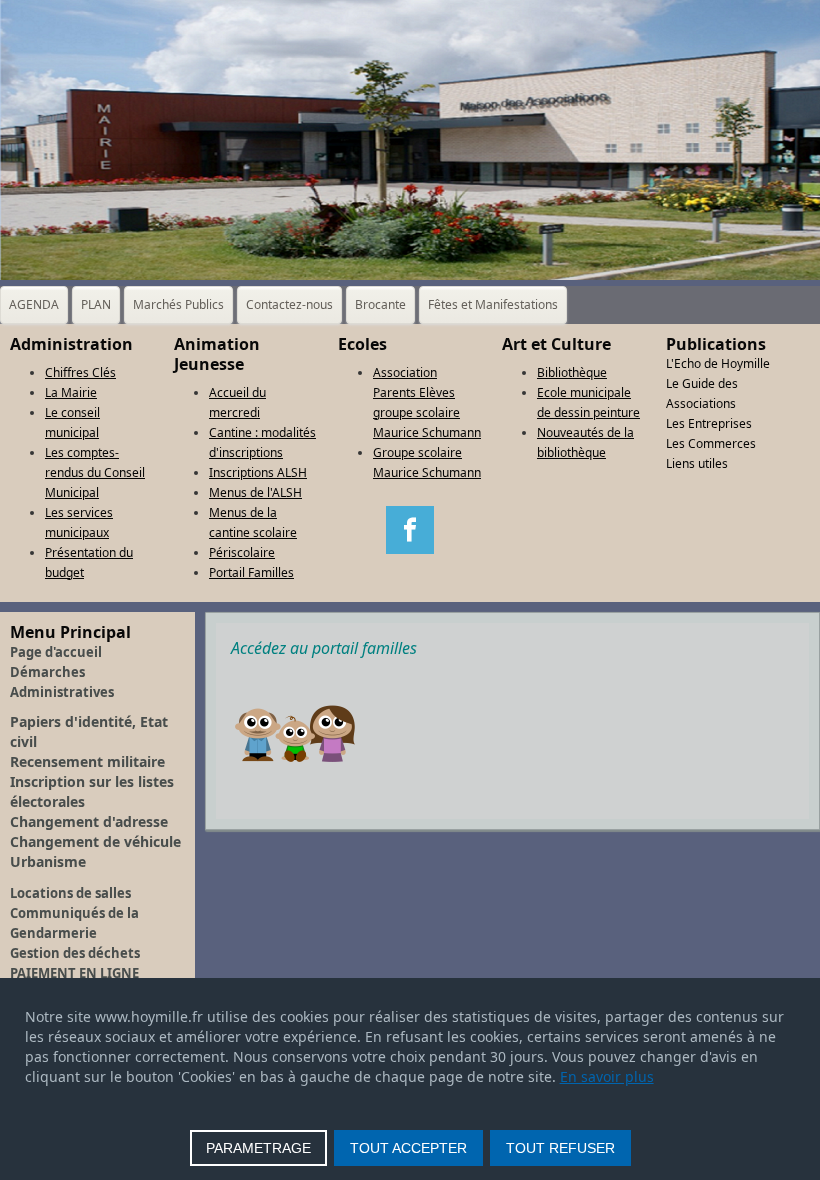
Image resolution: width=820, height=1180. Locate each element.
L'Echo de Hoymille (718, 363)
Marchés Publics (178, 304)
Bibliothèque (572, 372)
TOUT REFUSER (560, 1148)
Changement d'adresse (89, 821)
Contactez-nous (289, 304)
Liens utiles (697, 463)
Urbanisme (48, 861)
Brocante (380, 304)
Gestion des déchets (75, 953)
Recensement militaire (87, 761)
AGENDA (34, 304)
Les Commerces (711, 443)
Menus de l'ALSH (255, 492)
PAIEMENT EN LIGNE (74, 973)
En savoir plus (607, 1076)
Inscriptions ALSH (258, 472)
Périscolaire (242, 552)
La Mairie (71, 392)
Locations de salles (70, 893)
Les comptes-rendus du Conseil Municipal (95, 472)
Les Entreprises (709, 423)
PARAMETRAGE (258, 1148)
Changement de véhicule (95, 841)
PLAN (96, 304)
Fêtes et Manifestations (493, 304)
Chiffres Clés (80, 372)
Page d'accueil (56, 652)
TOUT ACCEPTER (408, 1148)
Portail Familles (251, 572)
